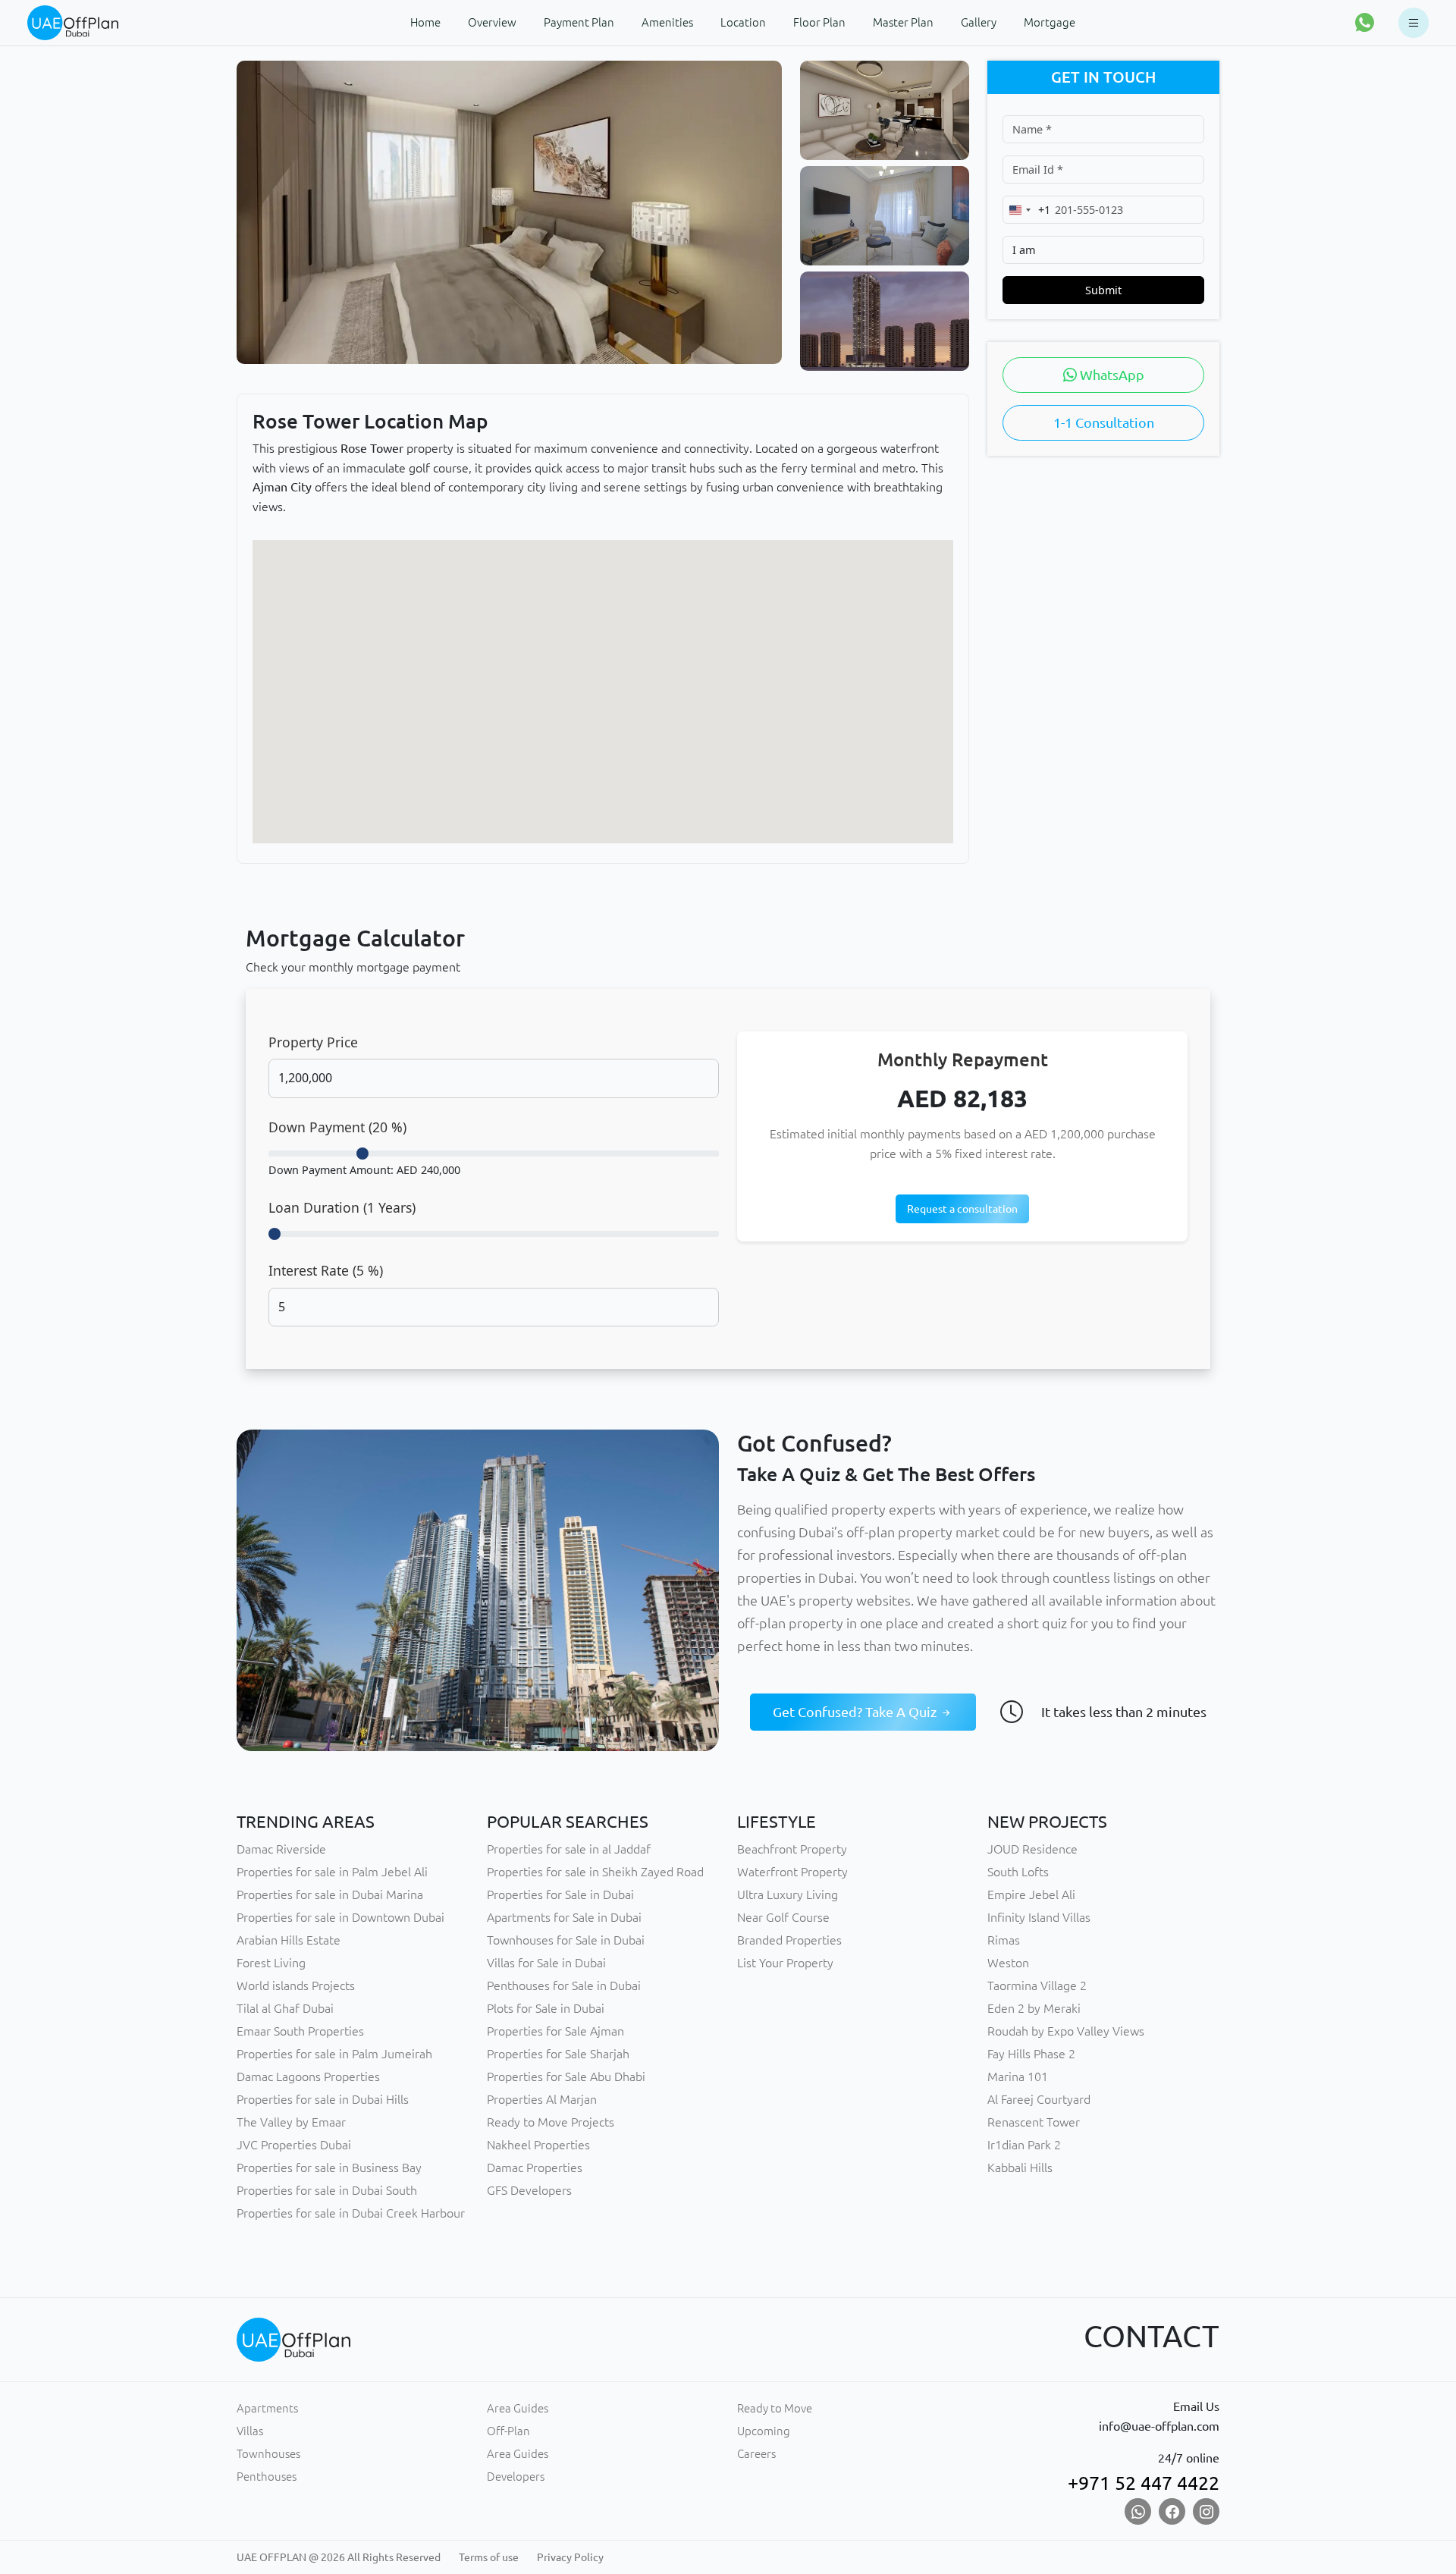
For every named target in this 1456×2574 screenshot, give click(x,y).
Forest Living (271, 1963)
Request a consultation (962, 1209)
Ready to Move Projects (551, 2122)
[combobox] (1027, 210)
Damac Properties (535, 2167)
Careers (756, 2454)
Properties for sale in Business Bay (329, 2167)
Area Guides (518, 2408)
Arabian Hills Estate (289, 1940)
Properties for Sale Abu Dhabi (566, 2076)
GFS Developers (529, 2190)
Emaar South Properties (300, 2031)
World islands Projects (296, 1985)
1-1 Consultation (1104, 422)
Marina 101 (1018, 2076)
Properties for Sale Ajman (555, 2031)
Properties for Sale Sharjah (558, 2054)
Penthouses (267, 2477)
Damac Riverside (281, 1849)
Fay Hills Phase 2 (1031, 2054)
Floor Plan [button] (819, 22)
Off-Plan (508, 2431)
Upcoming (764, 2431)
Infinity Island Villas (1039, 1917)
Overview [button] (492, 22)
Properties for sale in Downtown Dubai (340, 1917)
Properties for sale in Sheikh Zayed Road (595, 1872)
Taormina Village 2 (1037, 1985)
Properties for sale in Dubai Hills (323, 2099)
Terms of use (489, 2557)
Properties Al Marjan (542, 2099)
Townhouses (268, 2454)
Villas (250, 2431)
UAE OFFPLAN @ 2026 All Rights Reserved (339, 2557)
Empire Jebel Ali (1031, 1894)
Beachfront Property (792, 1849)
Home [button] (425, 22)
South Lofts (1018, 1872)
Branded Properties (789, 1940)
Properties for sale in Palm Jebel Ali (332, 1872)
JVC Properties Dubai (294, 2145)
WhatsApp (1111, 375)
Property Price (313, 1042)
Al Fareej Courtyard (1039, 2099)
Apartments (267, 2408)
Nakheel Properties (538, 2145)
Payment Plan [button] (579, 22)
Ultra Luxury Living (788, 1894)
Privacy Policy (570, 2557)
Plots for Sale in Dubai (546, 2008)
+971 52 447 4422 (1144, 2483)
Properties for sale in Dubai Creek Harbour (351, 2213)
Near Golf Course (783, 1917)
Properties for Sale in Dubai (560, 1894)
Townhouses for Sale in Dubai (566, 1940)
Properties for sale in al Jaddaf (569, 1849)
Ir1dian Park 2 (1024, 2145)
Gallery (979, 22)
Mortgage (1050, 22)
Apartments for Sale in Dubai (564, 1917)
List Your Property (785, 1963)
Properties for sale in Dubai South (327, 2190)
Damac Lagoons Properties (308, 2076)
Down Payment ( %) (337, 1127)
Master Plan (903, 22)
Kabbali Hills (1020, 2167)
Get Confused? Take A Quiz (856, 1712)
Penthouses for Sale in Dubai (564, 1985)
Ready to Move (775, 2408)
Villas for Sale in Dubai (546, 1963)
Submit (1103, 290)
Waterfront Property (792, 1872)
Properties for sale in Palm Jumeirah (334, 2054)
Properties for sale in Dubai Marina (330, 1894)
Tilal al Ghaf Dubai (285, 2008)
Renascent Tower (1034, 2122)
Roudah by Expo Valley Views (1066, 2031)
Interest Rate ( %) (326, 1270)
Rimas (1004, 1940)
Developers (516, 2477)
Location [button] (743, 22)
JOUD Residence (1032, 1849)
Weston (1008, 1963)
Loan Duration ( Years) (342, 1207)
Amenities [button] (667, 22)
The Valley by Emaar (291, 2122)
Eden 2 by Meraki (1034, 2008)
